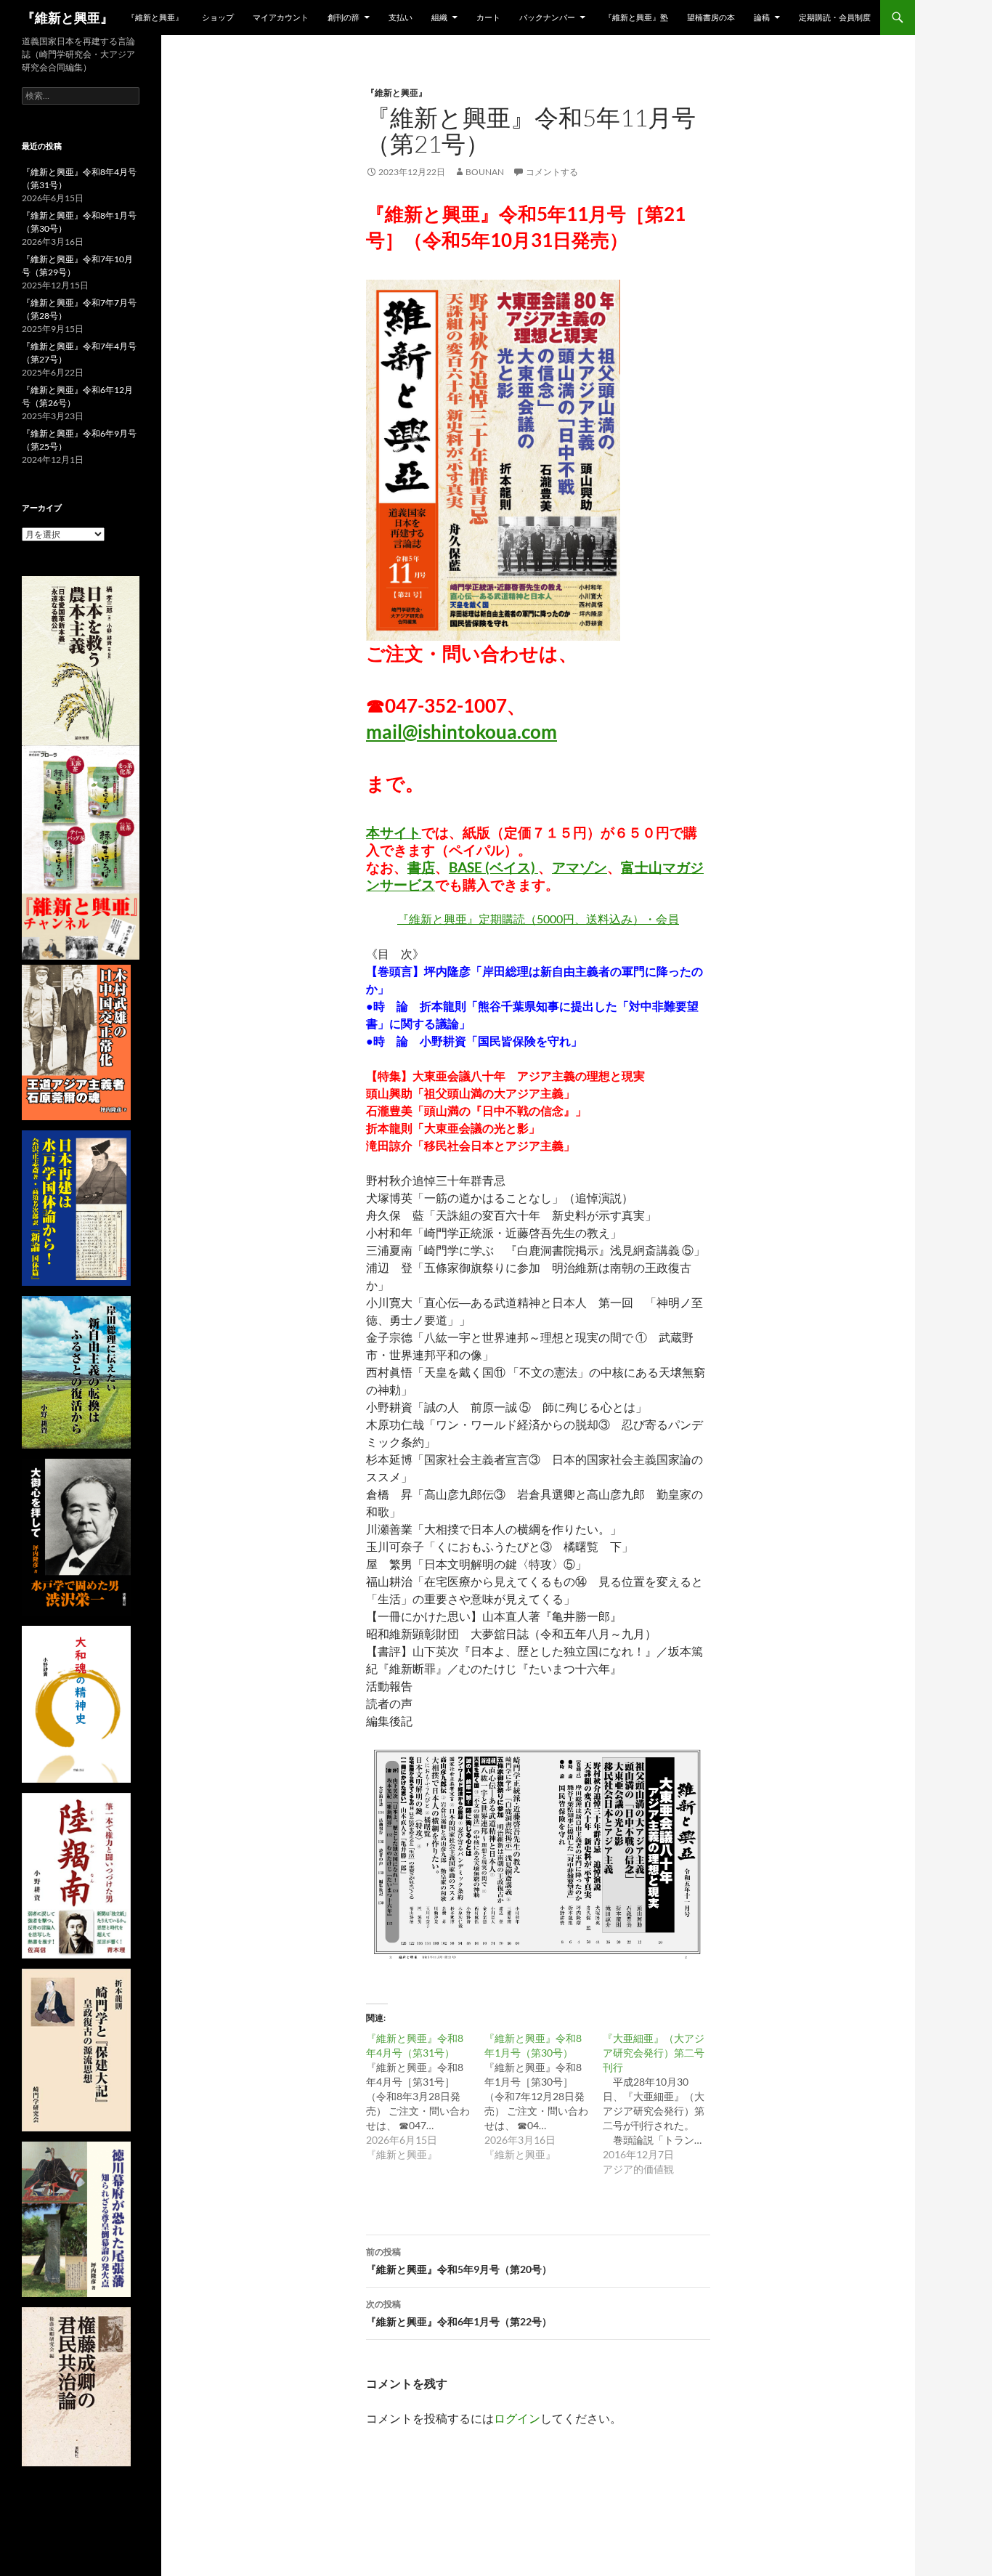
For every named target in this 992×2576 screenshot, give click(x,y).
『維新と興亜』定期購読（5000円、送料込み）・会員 (538, 919)
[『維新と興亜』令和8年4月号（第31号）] (425, 2097)
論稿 (762, 17)
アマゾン (580, 867)
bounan (485, 172)
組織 (439, 17)
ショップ (218, 17)
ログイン (517, 2418)
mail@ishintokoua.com (462, 732)
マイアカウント (281, 17)
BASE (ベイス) (493, 867)
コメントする (552, 172)
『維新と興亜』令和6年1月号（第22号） (459, 2313)
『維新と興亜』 (68, 17)
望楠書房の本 (711, 17)
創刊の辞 (343, 17)
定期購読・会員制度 (835, 17)
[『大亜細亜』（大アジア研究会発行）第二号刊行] (662, 2104)
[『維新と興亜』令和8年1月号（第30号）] (544, 2097)
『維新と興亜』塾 (636, 17)
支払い (401, 17)
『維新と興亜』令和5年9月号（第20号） (459, 2261)
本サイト (394, 833)
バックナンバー (547, 17)
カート (488, 17)
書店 (421, 867)
